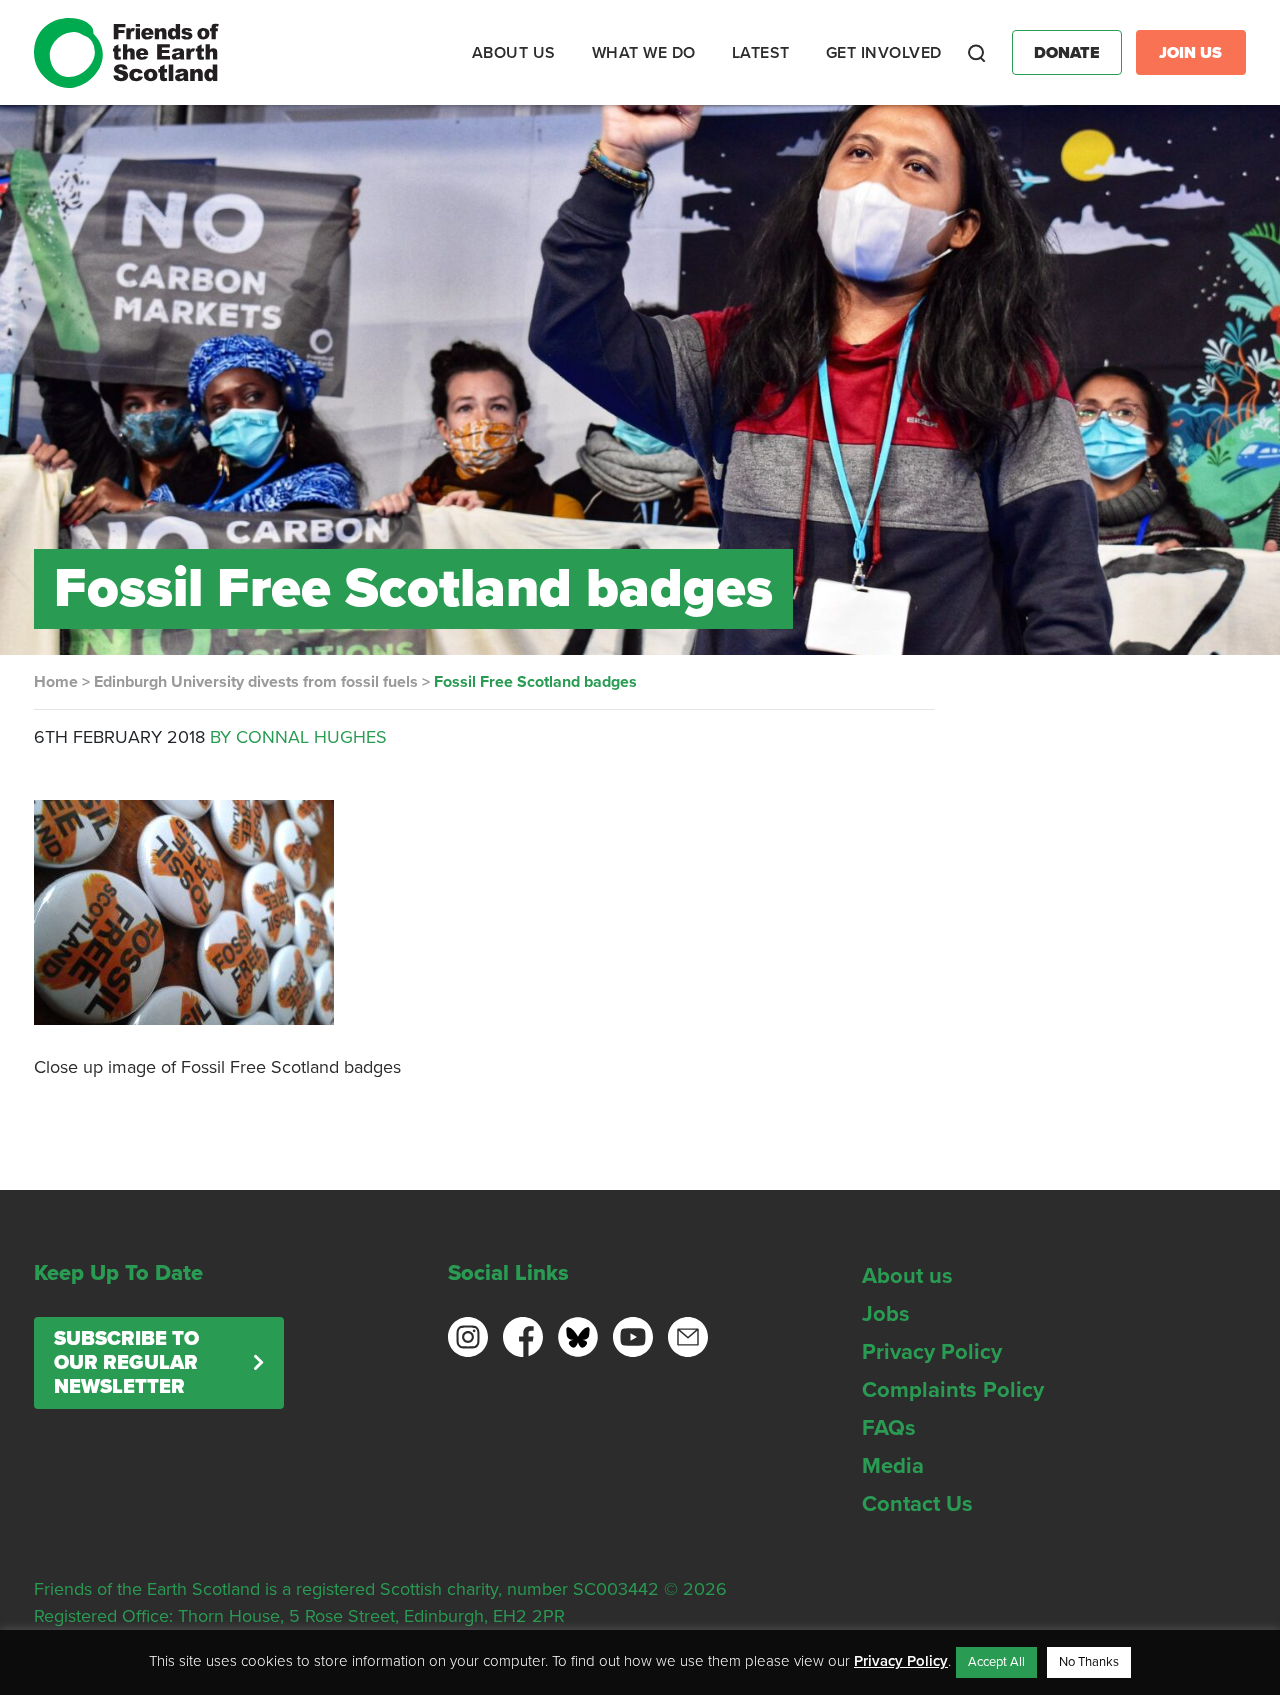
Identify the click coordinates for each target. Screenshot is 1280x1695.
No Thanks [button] (1089, 1662)
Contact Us (917, 1504)
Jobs (886, 1314)
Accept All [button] (996, 1662)
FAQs (889, 1428)
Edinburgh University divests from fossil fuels (256, 682)
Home (56, 682)
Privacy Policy (932, 1352)
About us (907, 1276)
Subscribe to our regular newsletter (126, 1363)
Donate (1067, 53)
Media (893, 1466)
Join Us (1190, 53)
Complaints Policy (953, 1390)
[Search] (977, 53)
